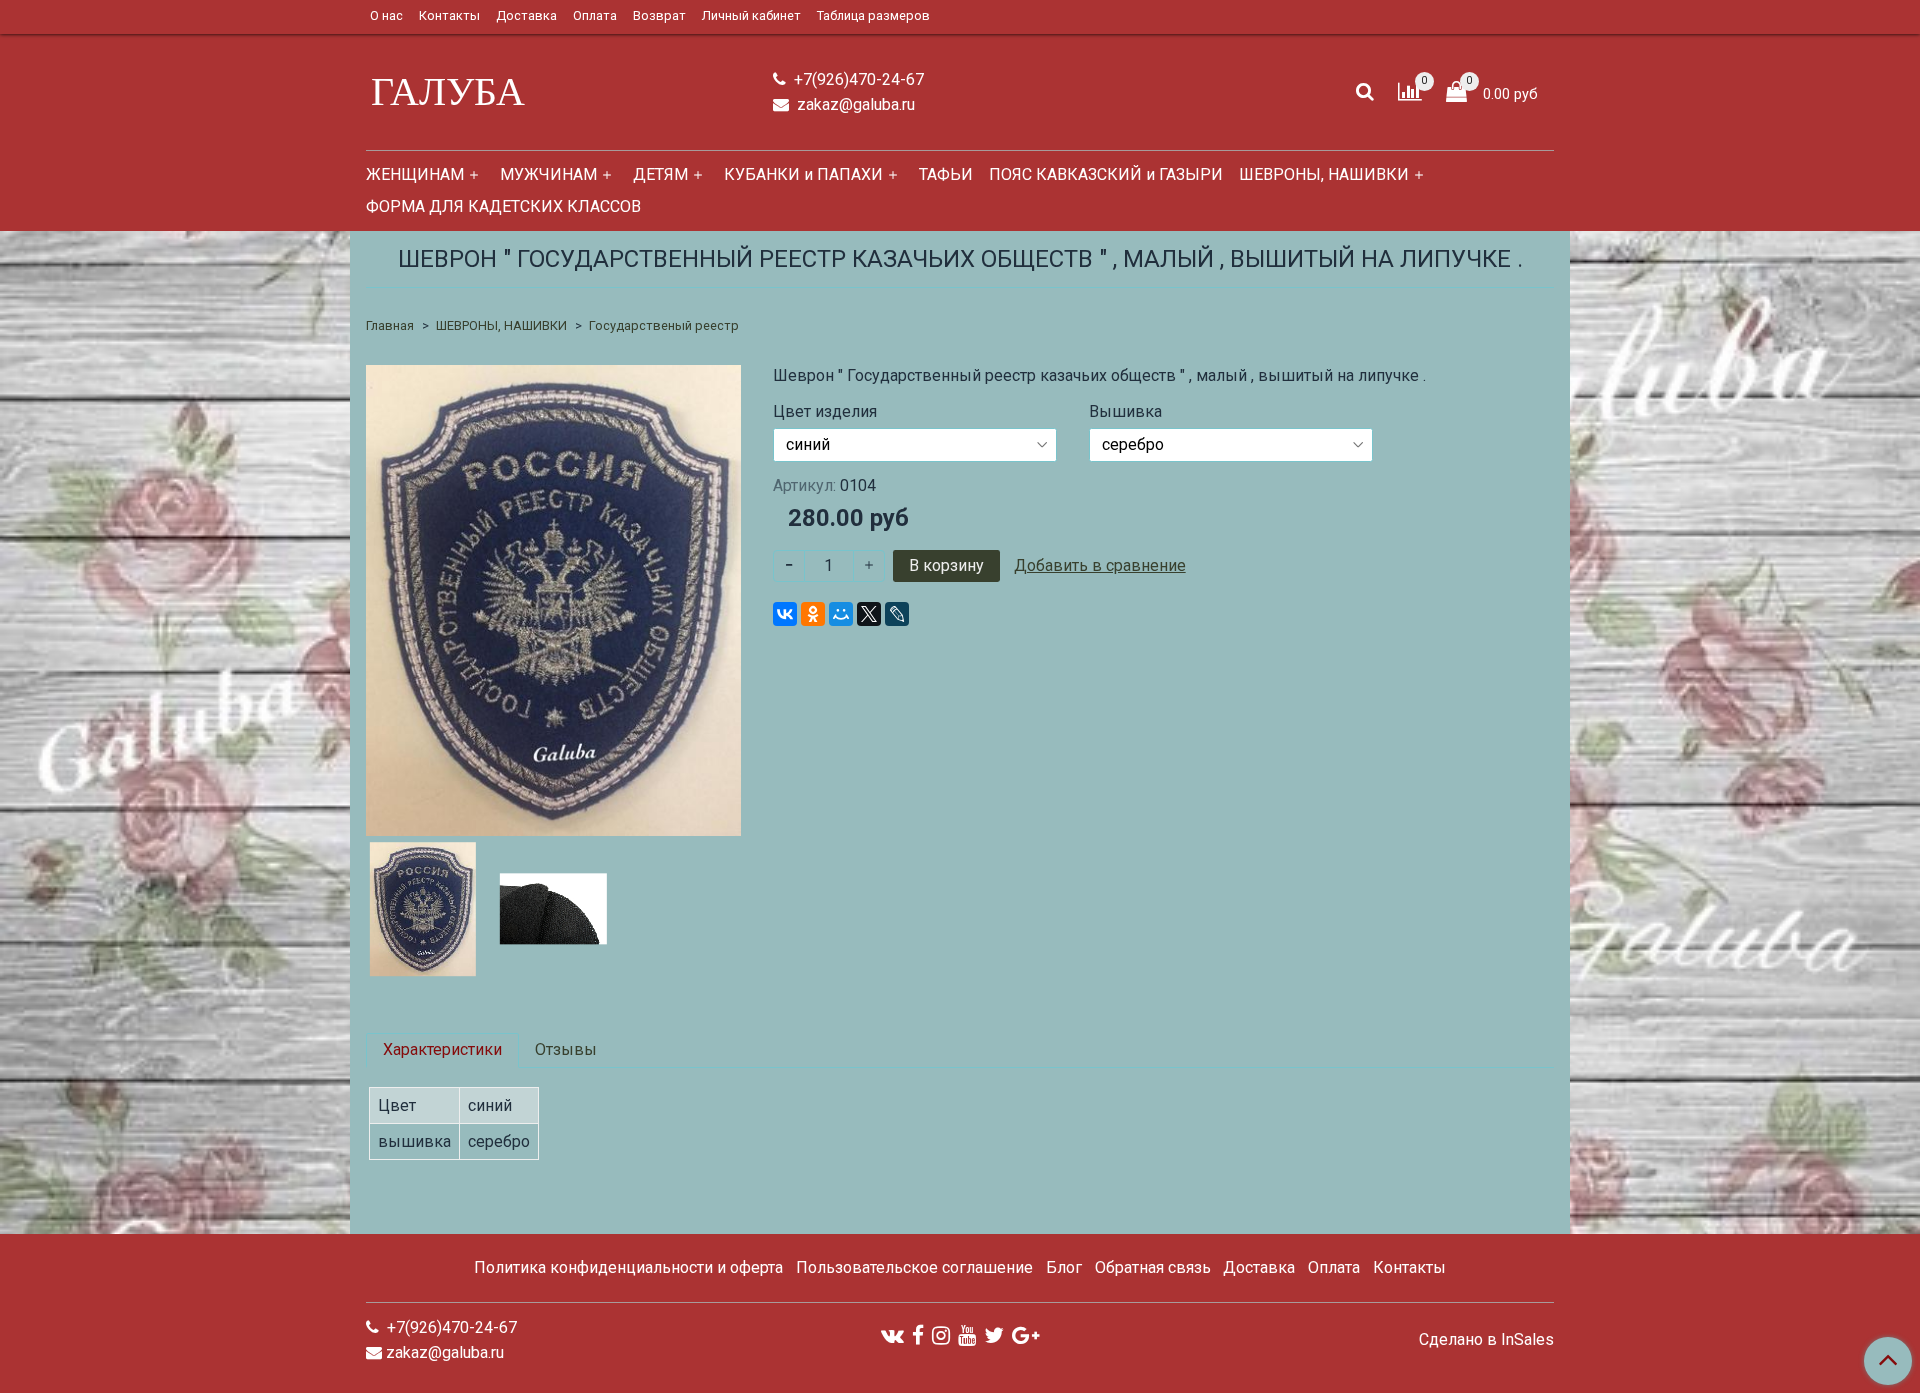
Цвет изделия (825, 412)
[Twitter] (994, 1334)
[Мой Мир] (841, 614)
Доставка (526, 15)
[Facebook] (918, 1334)
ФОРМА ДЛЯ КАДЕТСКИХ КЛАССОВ (503, 206)
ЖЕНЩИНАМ (415, 174)
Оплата (595, 15)
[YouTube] (967, 1334)
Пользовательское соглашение (914, 1267)
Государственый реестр (664, 325)
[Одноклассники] (813, 614)
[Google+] (1025, 1334)
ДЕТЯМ (660, 174)
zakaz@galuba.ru (854, 104)
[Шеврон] (553, 599)
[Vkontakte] (892, 1334)
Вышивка (1125, 412)
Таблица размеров (873, 15)
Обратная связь (1153, 1267)
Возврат (659, 15)
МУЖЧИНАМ (548, 174)
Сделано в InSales (1486, 1340)
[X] (869, 614)
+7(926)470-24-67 (857, 79)
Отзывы (566, 1049)
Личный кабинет (751, 15)
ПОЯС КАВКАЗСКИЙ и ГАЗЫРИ (1106, 174)
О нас (386, 15)
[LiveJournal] (897, 614)
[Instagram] (941, 1334)
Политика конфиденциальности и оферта (628, 1267)
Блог (1064, 1267)
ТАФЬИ (946, 174)
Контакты (449, 15)
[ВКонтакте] (785, 614)
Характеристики (442, 1049)
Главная (390, 325)
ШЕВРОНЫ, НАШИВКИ (1324, 174)
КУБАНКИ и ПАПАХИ (803, 174)
